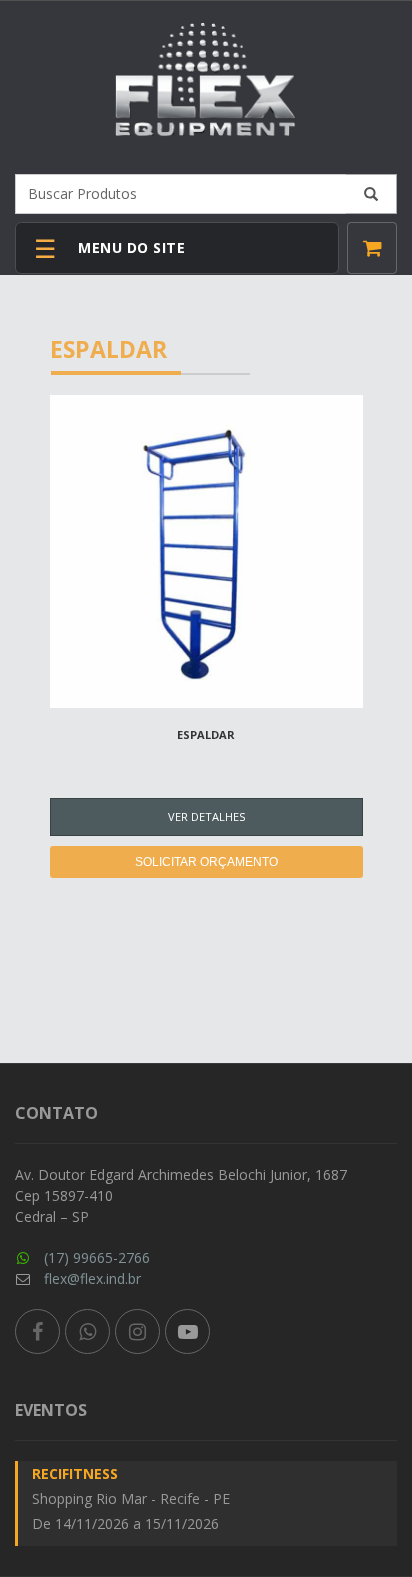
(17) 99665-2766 (97, 1257)
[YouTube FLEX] (187, 1331)
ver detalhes (206, 816)
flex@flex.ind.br (92, 1278)
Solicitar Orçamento (206, 862)
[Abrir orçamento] (372, 248)
